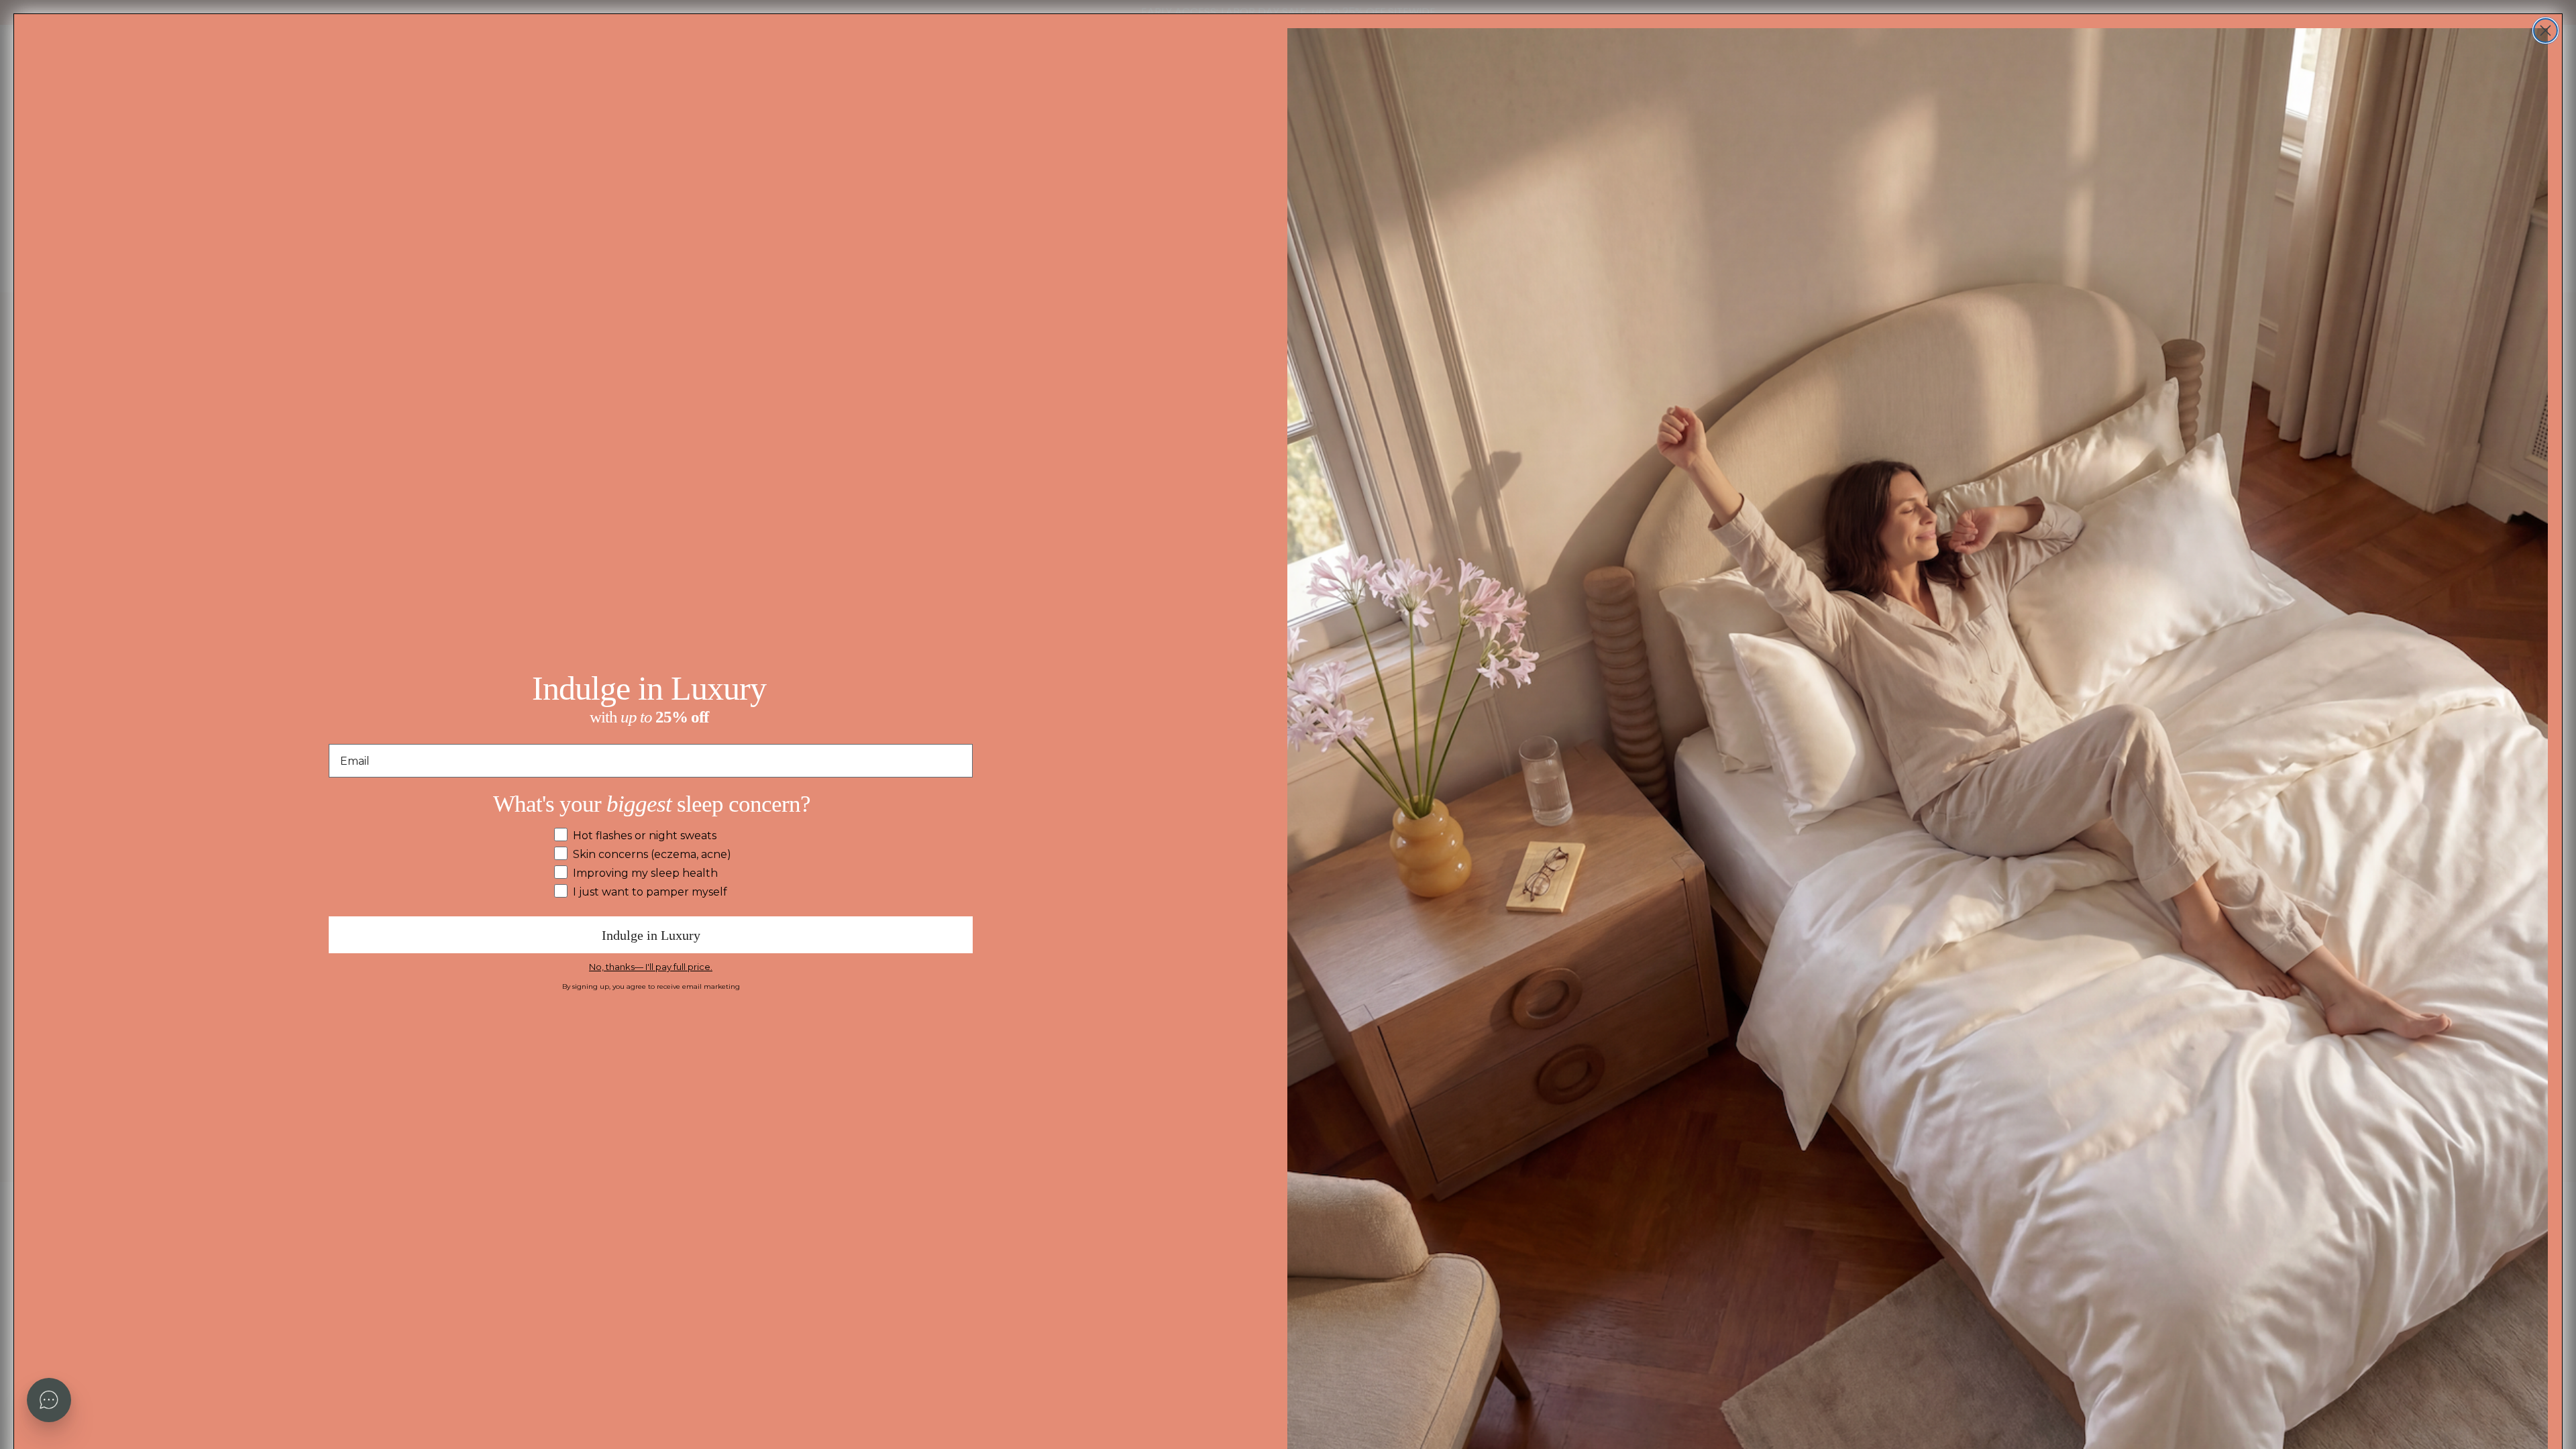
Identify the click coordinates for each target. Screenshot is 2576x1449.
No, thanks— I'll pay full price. (651, 967)
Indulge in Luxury (651, 935)
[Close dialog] (2545, 31)
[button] (49, 1400)
